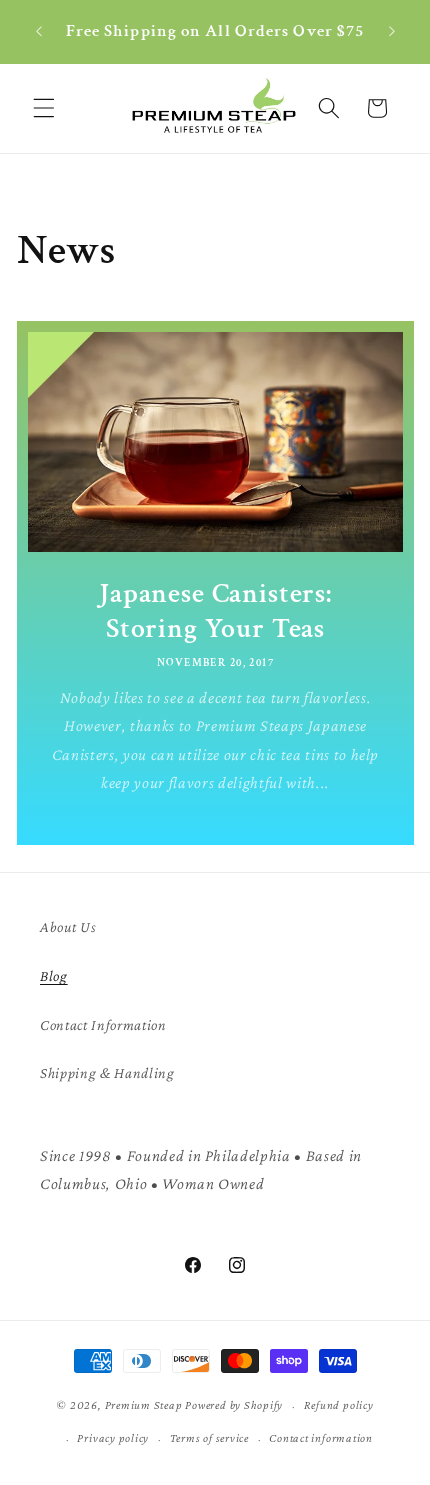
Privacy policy (113, 1438)
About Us (68, 926)
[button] (44, 108)
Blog (54, 975)
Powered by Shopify (234, 1406)
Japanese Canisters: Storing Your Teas (215, 611)
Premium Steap (144, 1406)
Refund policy (339, 1405)
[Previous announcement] (39, 32)
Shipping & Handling (107, 1072)
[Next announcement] (392, 32)
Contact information (321, 1438)
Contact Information (103, 1024)
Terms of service (209, 1438)
